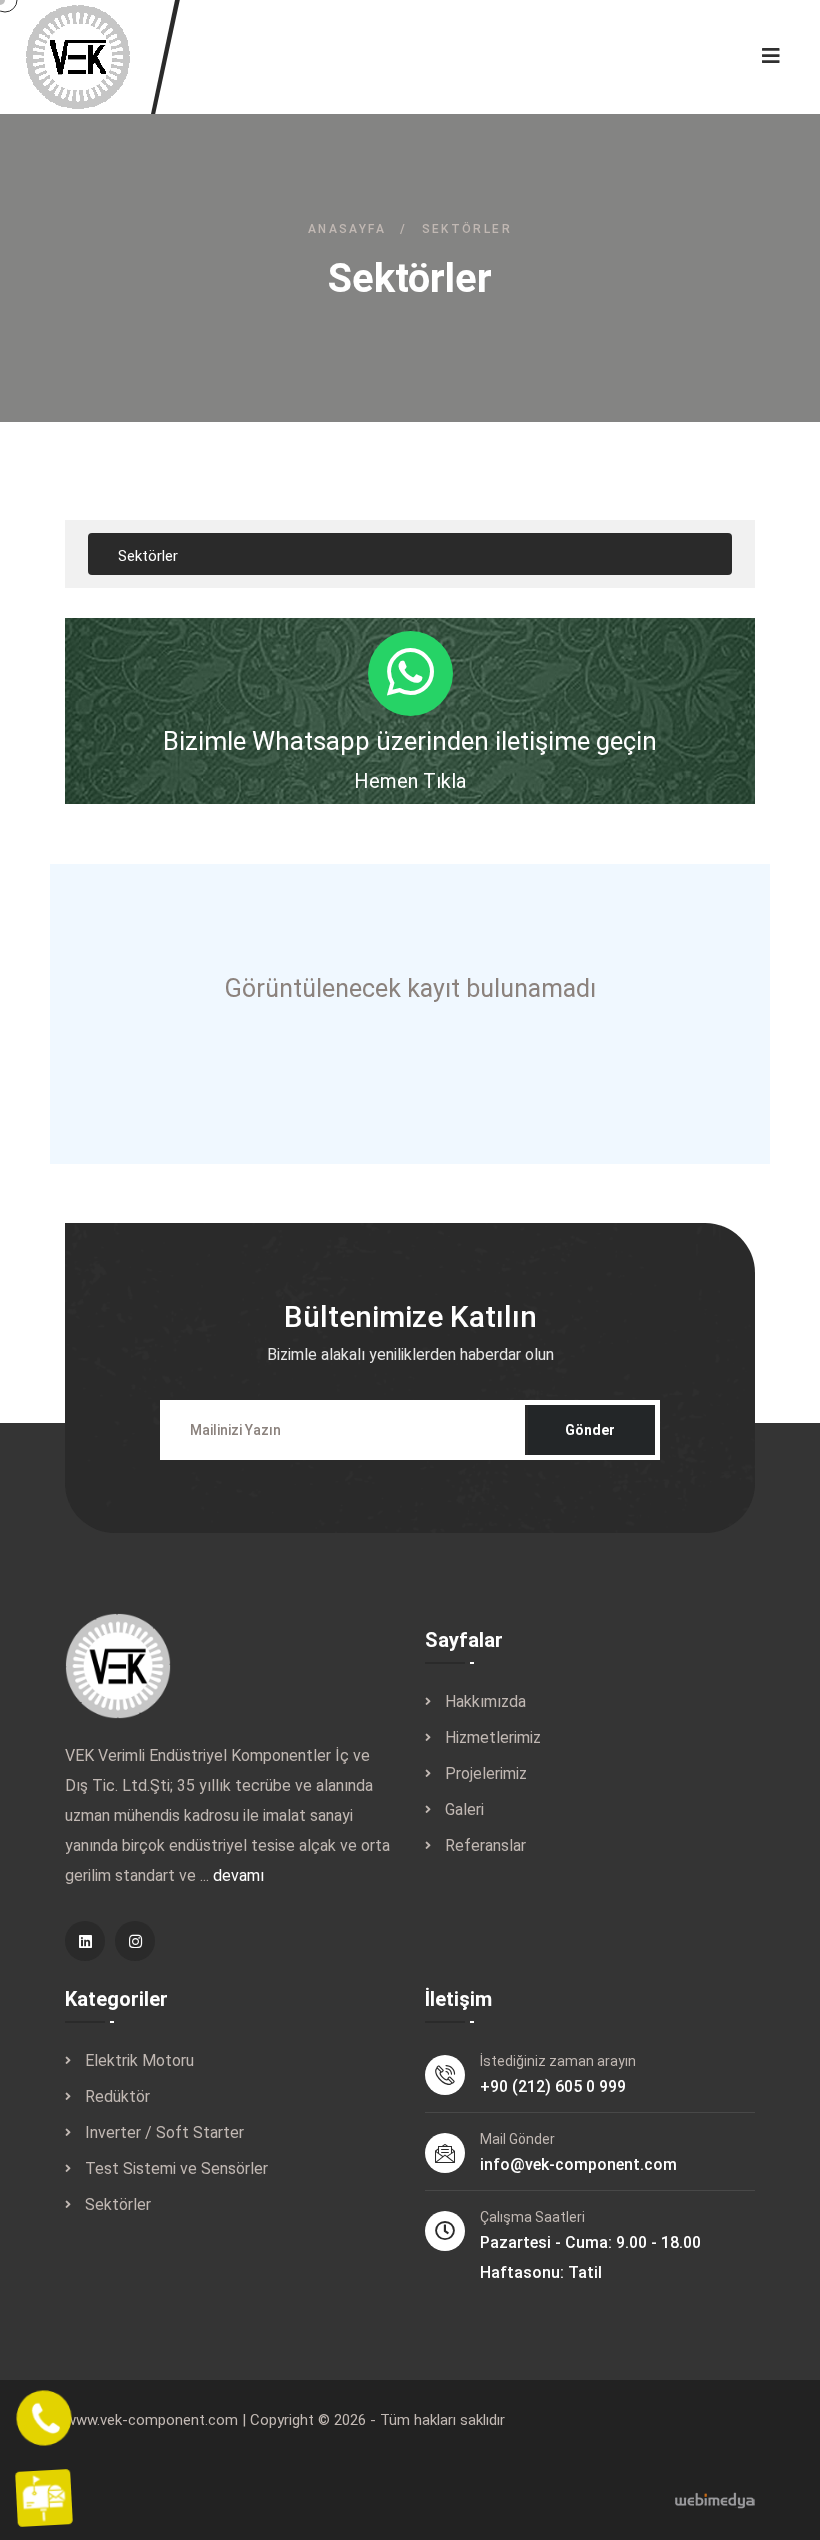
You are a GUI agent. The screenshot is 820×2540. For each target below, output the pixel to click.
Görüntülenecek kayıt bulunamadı (410, 988)
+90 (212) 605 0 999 (553, 2086)
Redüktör (117, 2096)
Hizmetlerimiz (493, 1737)
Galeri (464, 1809)
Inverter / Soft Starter (164, 2132)
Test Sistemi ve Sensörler (176, 2168)
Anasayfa (347, 229)
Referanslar (485, 1845)
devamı (238, 1875)
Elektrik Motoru (139, 2060)
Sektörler (118, 2204)
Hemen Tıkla (410, 781)
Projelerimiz (486, 1773)
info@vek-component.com (578, 2164)
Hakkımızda (485, 1701)
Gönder (590, 1430)
